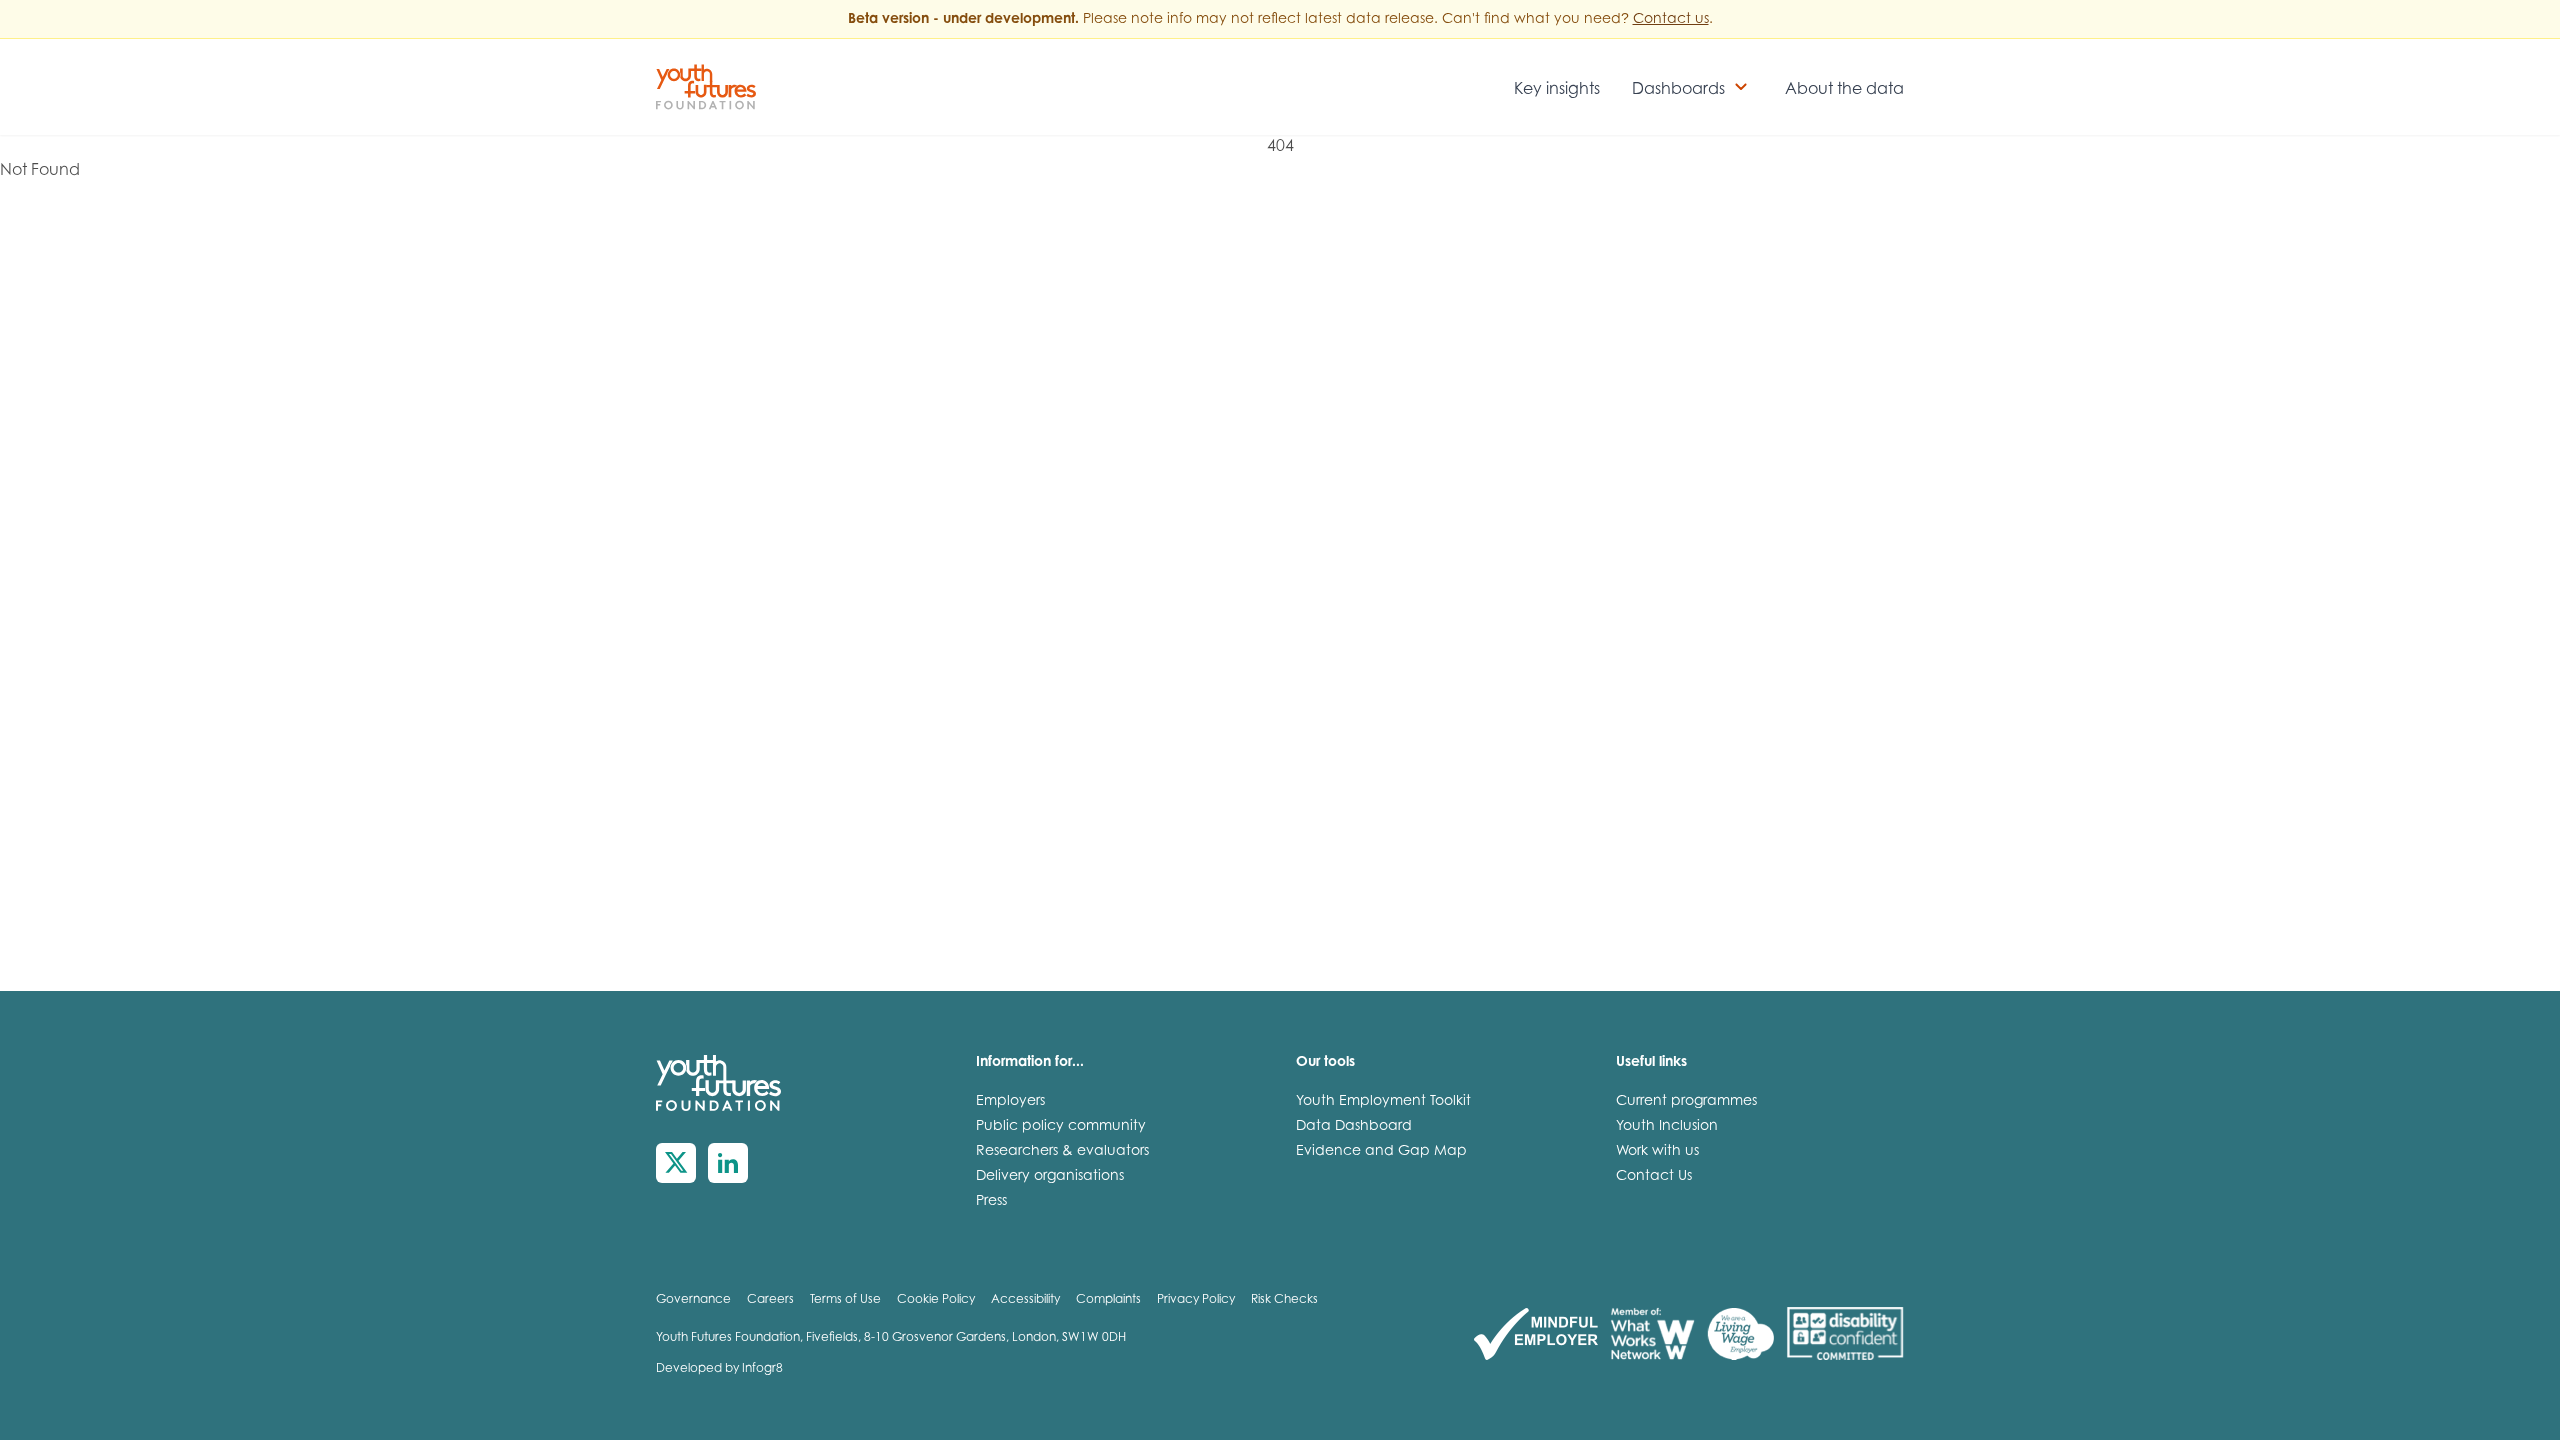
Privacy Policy (1196, 1300)
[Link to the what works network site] (1652, 1334)
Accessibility (1025, 1300)
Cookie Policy (936, 1300)
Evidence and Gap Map (1381, 1152)
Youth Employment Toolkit (1383, 1102)
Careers (770, 1300)
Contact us (1671, 20)
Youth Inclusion (1667, 1127)
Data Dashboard (1354, 1127)
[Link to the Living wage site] (1740, 1334)
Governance (693, 1300)
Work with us (1657, 1152)
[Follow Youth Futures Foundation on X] (676, 1163)
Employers (1010, 1102)
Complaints (1108, 1300)
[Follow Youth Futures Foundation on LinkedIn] (728, 1163)
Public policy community (1061, 1127)
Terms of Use (845, 1300)
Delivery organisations (1050, 1177)
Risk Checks (1284, 1300)
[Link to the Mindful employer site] (1536, 1334)
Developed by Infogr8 (719, 1369)
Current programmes (1686, 1102)
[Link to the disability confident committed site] (1845, 1334)
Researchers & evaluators (1062, 1152)
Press (991, 1202)
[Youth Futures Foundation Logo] (706, 87)
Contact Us (1654, 1177)
